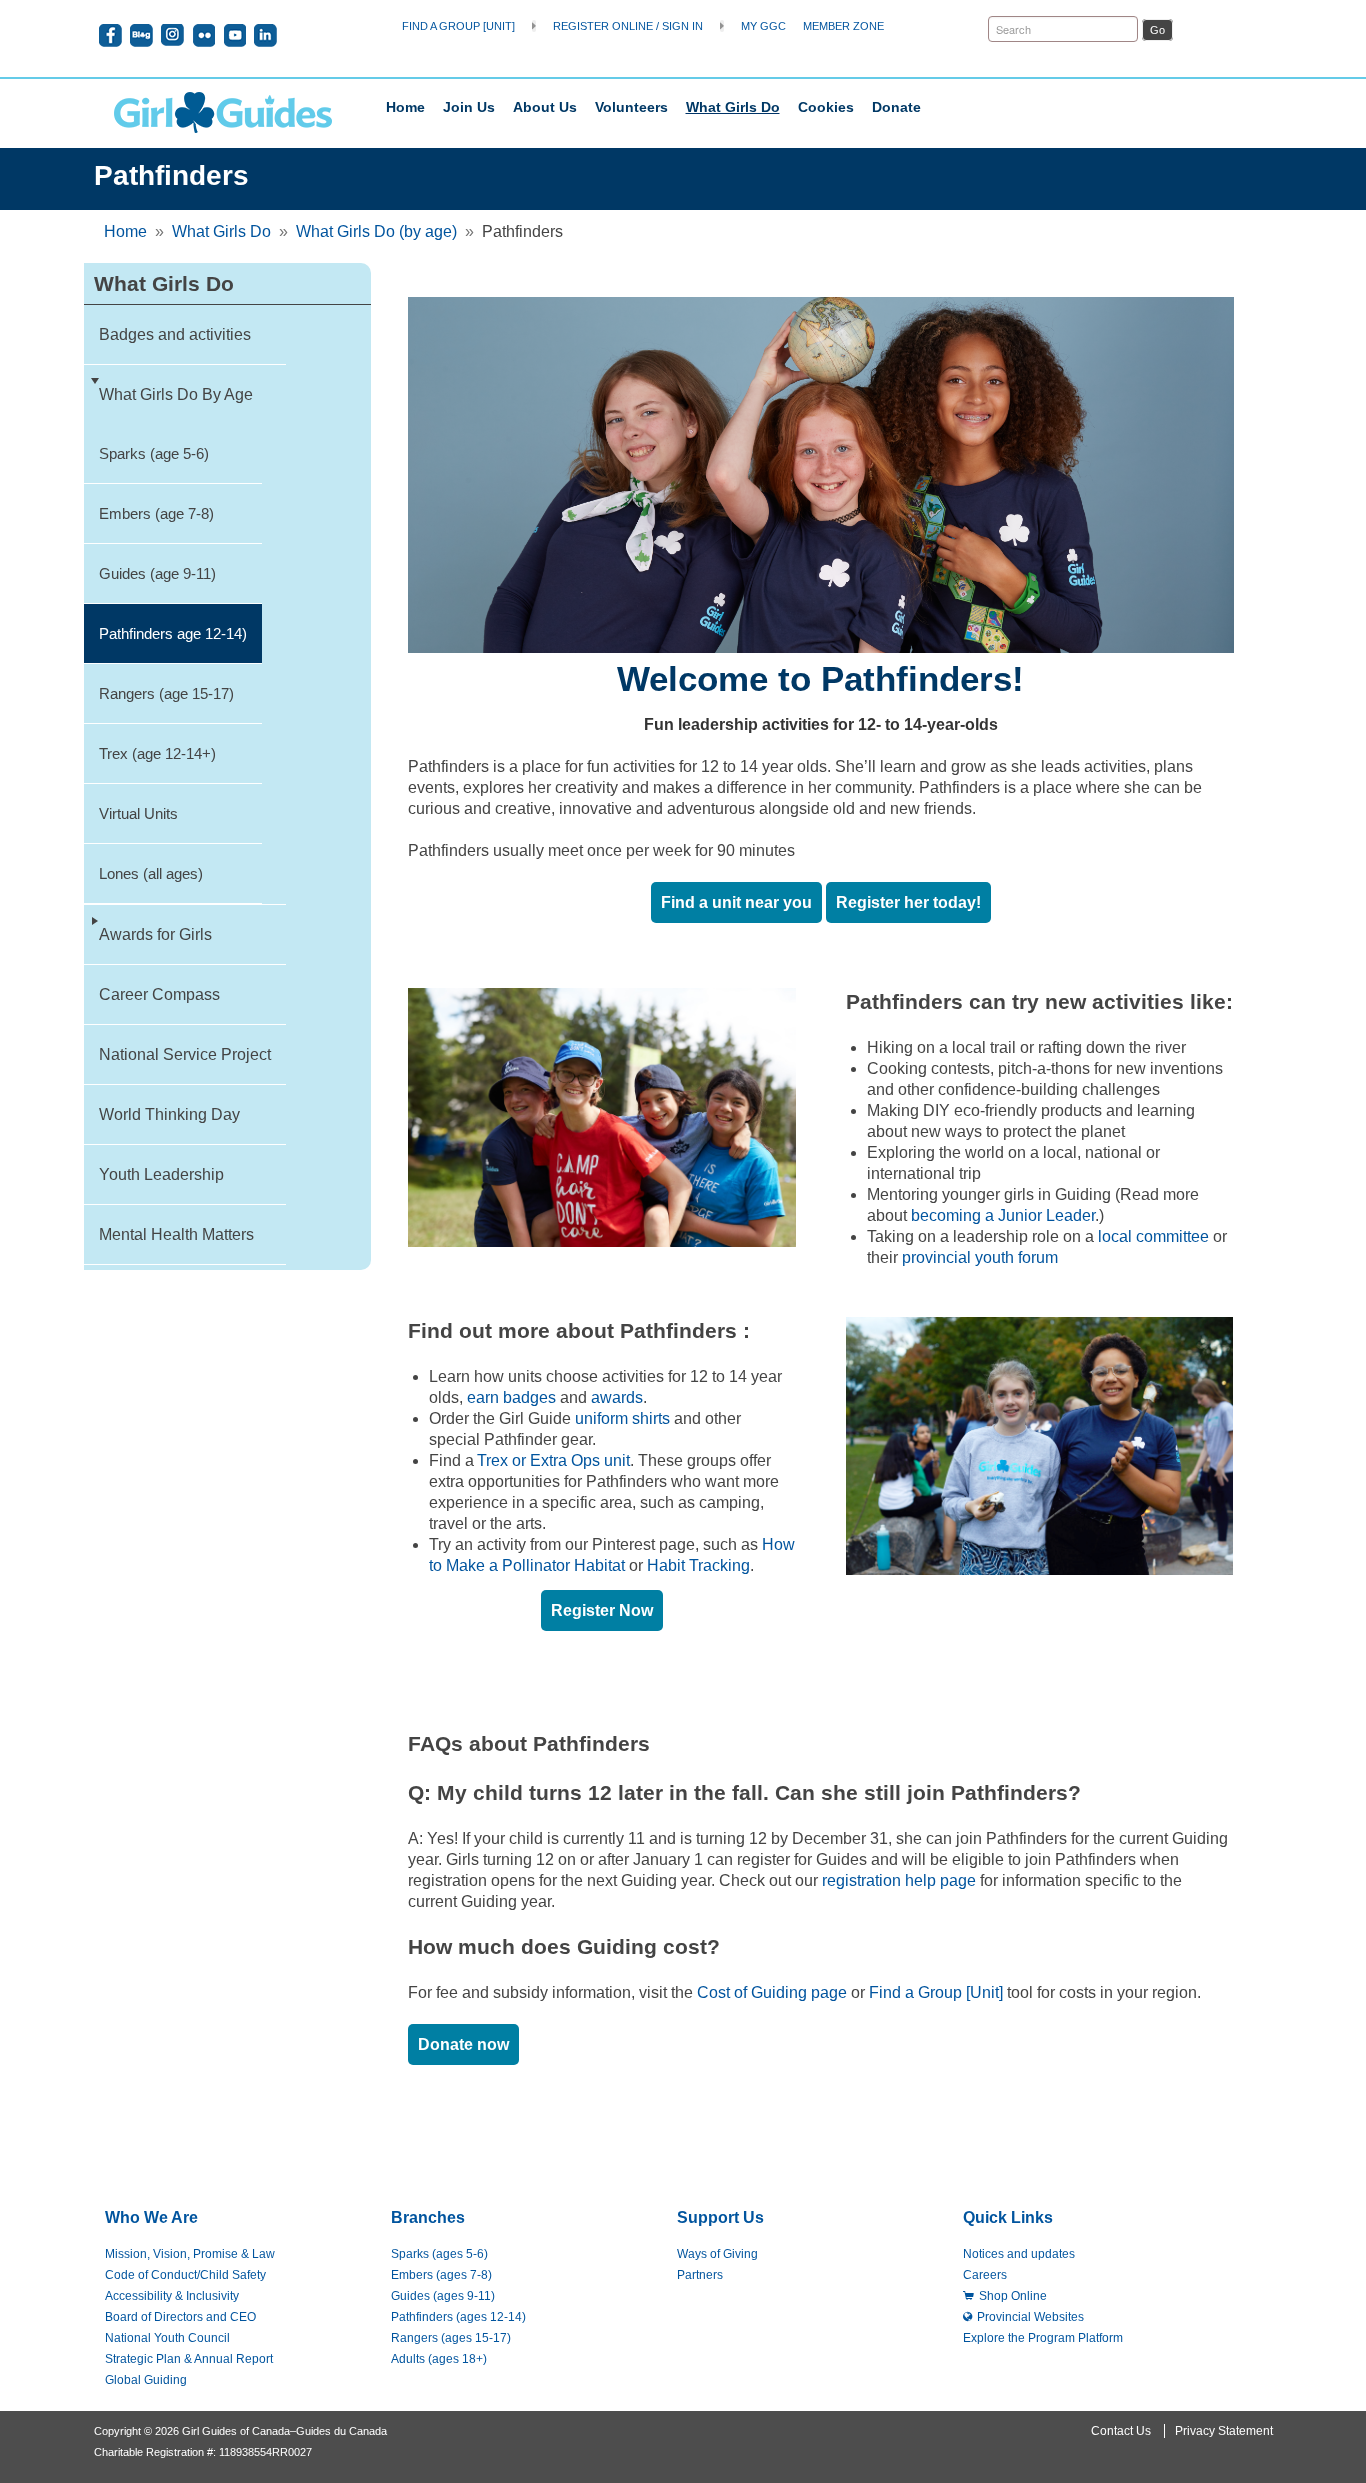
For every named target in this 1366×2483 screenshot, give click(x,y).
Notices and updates (1019, 2254)
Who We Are (151, 2217)
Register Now (602, 1610)
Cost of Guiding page (772, 1992)
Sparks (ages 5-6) (439, 2254)
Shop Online (1013, 2296)
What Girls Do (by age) (376, 231)
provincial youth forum (980, 1257)
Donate (896, 107)
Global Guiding (146, 2380)
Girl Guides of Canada (223, 112)
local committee (1153, 1236)
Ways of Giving (717, 2254)
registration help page (899, 1880)
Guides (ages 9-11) (443, 2296)
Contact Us (1121, 2431)
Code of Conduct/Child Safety (185, 2275)
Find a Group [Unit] (458, 26)
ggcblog (141, 35)
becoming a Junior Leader (1003, 1215)
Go (1157, 30)
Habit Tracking (698, 1565)
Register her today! (908, 902)
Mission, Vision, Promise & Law (190, 2254)
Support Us (720, 2217)
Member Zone (843, 26)
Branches (428, 2217)
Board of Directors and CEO (180, 2317)
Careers (985, 2275)
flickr (203, 35)
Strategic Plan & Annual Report (189, 2359)
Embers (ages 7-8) (441, 2275)
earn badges (511, 1397)
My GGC (763, 26)
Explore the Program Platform (1043, 2338)
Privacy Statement (1224, 2431)
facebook (110, 35)
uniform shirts (622, 1418)
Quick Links (1008, 2217)
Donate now (463, 2044)
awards (617, 1397)
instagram (172, 35)
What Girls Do (221, 231)
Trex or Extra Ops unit (553, 1460)
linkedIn (265, 35)
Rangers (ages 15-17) (451, 2338)
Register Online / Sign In (628, 26)
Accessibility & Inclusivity (172, 2296)
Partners (700, 2275)
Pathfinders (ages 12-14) (458, 2317)
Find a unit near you (736, 902)
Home (405, 107)
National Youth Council (167, 2338)
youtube (234, 35)
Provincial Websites (1030, 2317)
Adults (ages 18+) (439, 2359)
